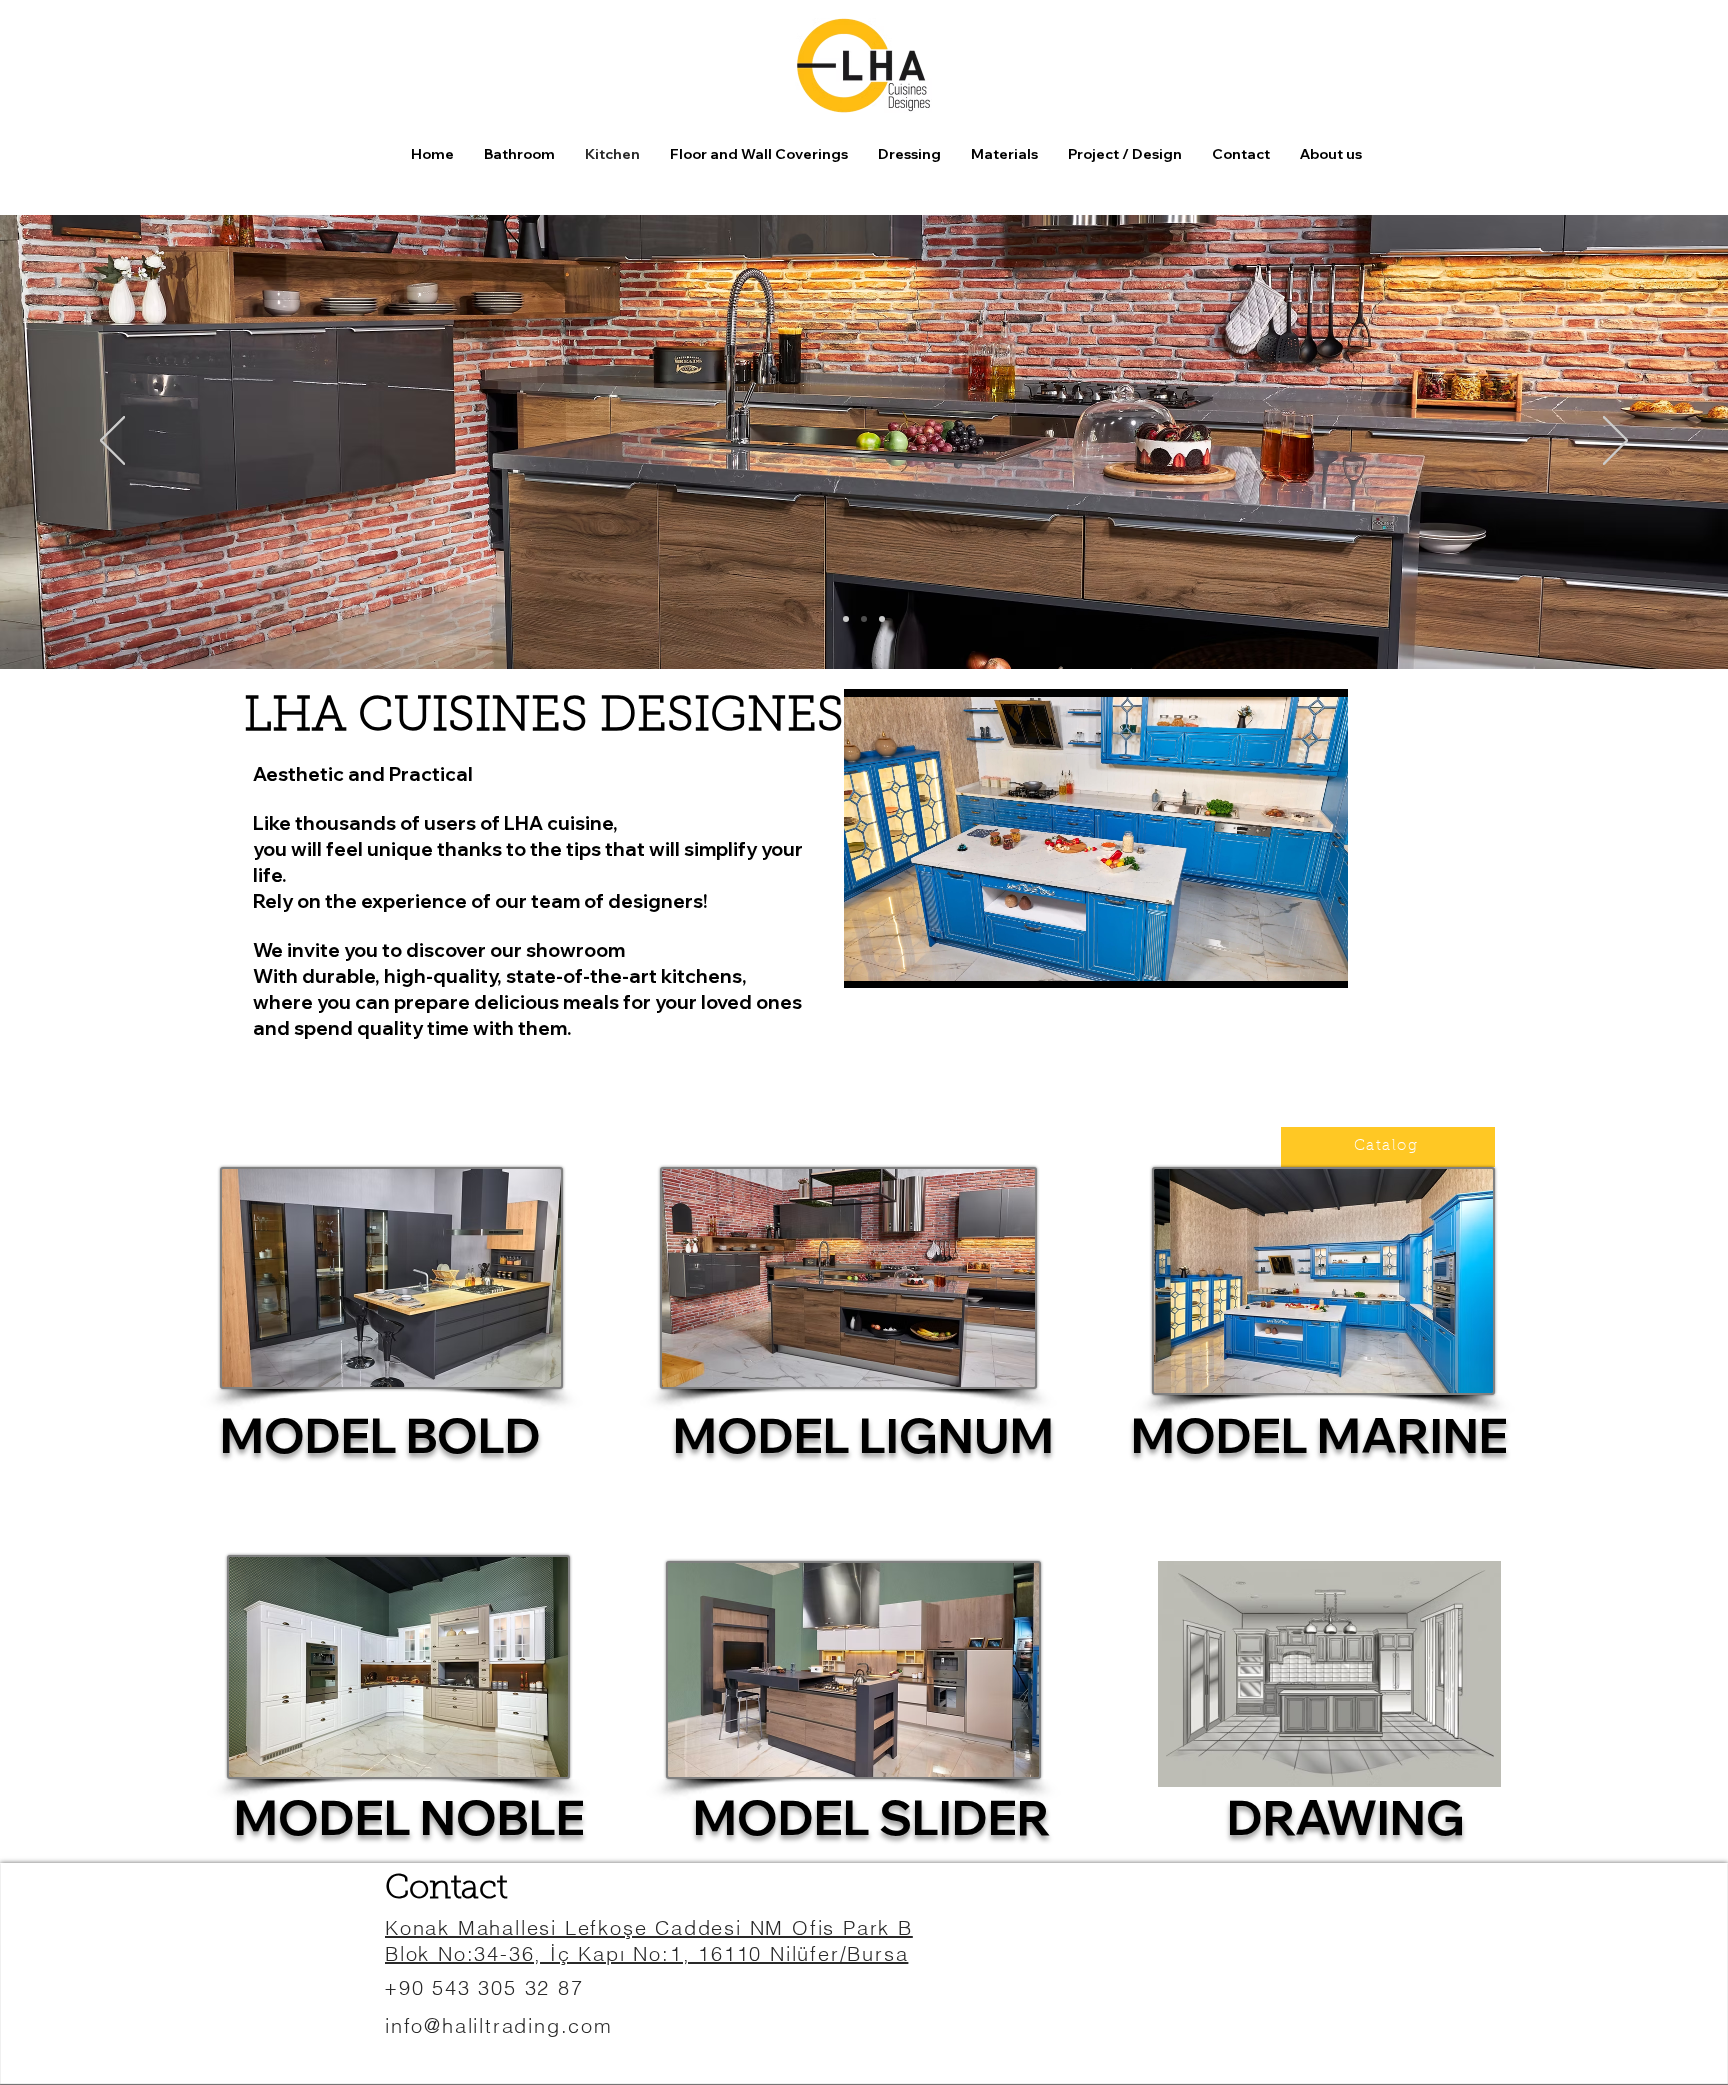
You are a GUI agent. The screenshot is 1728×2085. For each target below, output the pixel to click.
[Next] (1615, 442)
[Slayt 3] (882, 619)
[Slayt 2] (864, 619)
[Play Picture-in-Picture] (1287, 961)
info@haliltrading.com (499, 2025)
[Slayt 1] (846, 619)
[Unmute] (904, 961)
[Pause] (870, 961)
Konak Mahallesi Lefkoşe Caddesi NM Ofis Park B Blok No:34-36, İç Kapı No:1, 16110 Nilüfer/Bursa (649, 1940)
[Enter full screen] (1321, 961)
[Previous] (112, 442)
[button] (759, 154)
